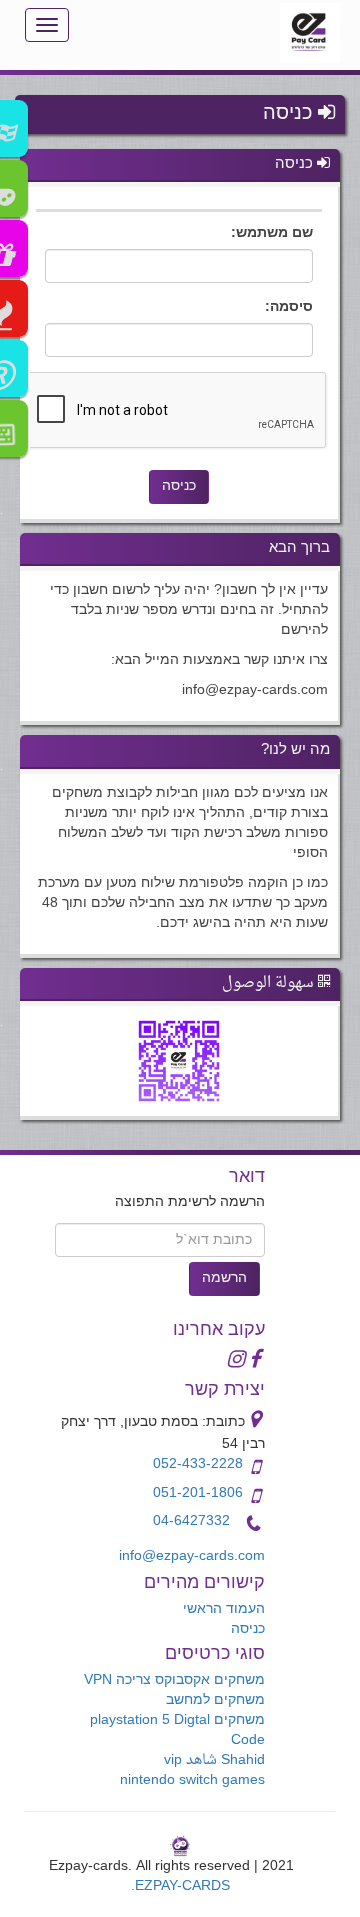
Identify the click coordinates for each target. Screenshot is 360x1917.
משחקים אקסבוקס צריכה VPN (174, 1680)
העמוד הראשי (224, 1609)
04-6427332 (191, 1522)
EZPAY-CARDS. (180, 1886)
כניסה (248, 1629)
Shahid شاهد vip (214, 1760)
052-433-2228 (198, 1465)
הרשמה (224, 1278)
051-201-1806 (198, 1494)
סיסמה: (289, 308)
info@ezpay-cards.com (192, 1556)
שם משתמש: (272, 234)
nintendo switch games (192, 1780)
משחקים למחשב (215, 1700)
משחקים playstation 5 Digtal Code (177, 1730)
